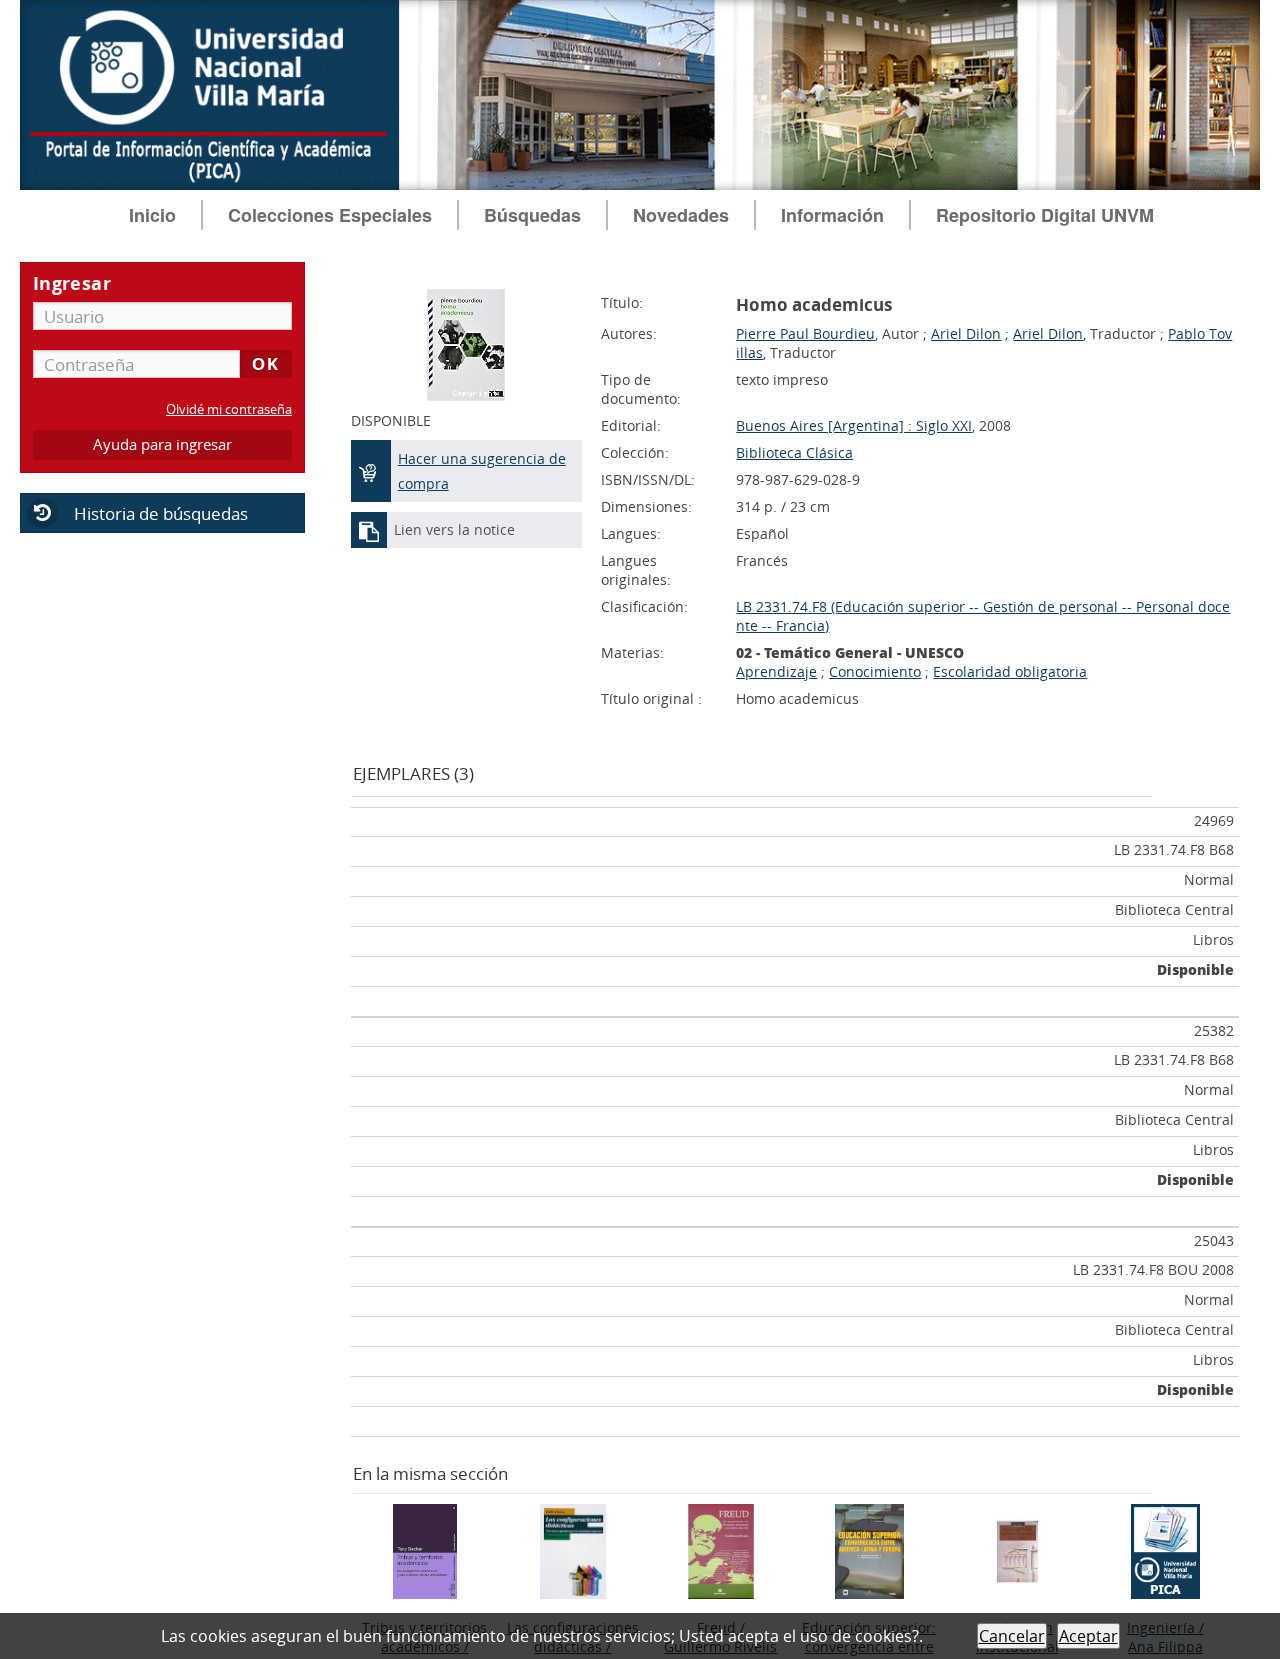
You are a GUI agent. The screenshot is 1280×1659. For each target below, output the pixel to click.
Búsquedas (532, 215)
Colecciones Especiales (330, 215)
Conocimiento (875, 671)
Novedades (681, 215)
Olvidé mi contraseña (229, 409)
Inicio (152, 215)
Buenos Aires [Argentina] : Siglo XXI (854, 425)
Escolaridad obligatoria (1010, 671)
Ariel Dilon (966, 333)
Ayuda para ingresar (162, 444)
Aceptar (1088, 1636)
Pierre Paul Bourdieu (805, 333)
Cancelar (1012, 1636)
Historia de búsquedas (161, 513)
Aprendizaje (776, 671)
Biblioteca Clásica (794, 452)
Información (832, 215)
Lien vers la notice (454, 529)
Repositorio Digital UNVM (1045, 215)
